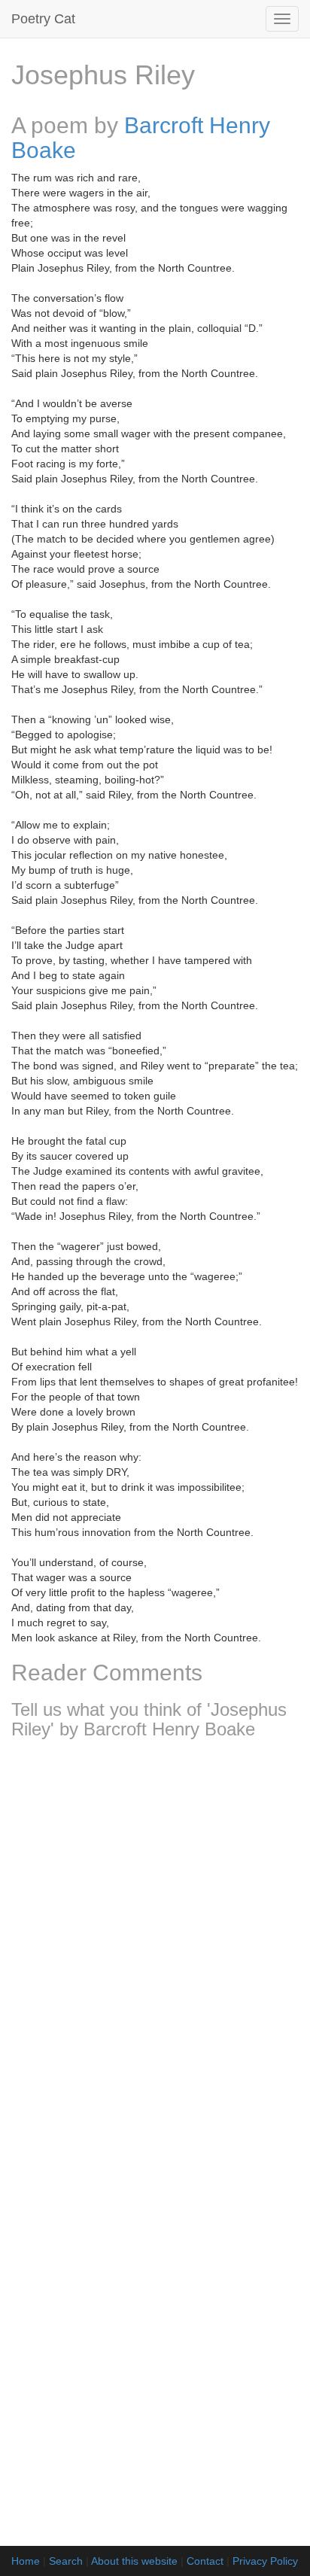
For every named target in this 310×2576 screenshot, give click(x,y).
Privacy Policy (265, 2561)
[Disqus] (155, 1950)
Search (66, 2561)
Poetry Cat (43, 19)
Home (26, 2561)
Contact (205, 2561)
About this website (134, 2561)
